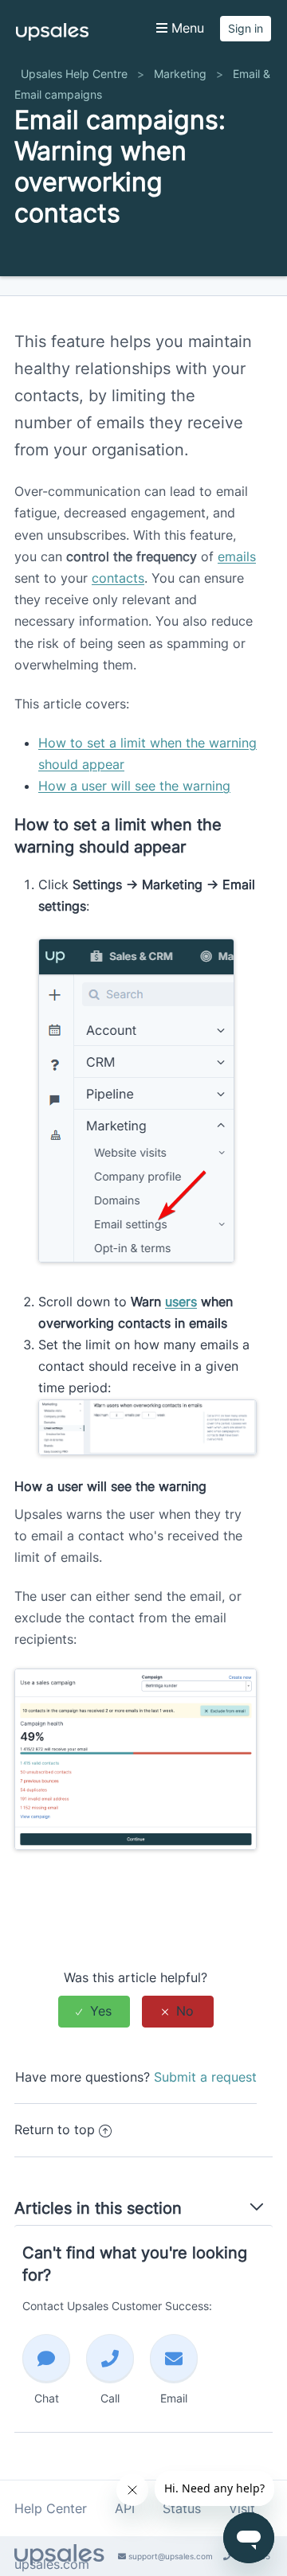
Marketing (180, 74)
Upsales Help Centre (74, 74)
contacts (118, 578)
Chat (47, 2398)
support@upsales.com (169, 2556)
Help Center (51, 2508)
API (125, 2508)
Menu (186, 28)
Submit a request (205, 2077)
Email (174, 2398)
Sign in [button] (246, 28)
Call (110, 2398)
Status (182, 2508)
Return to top (55, 2129)
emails (237, 556)
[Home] (52, 36)
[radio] (94, 2011)
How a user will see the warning (134, 786)
